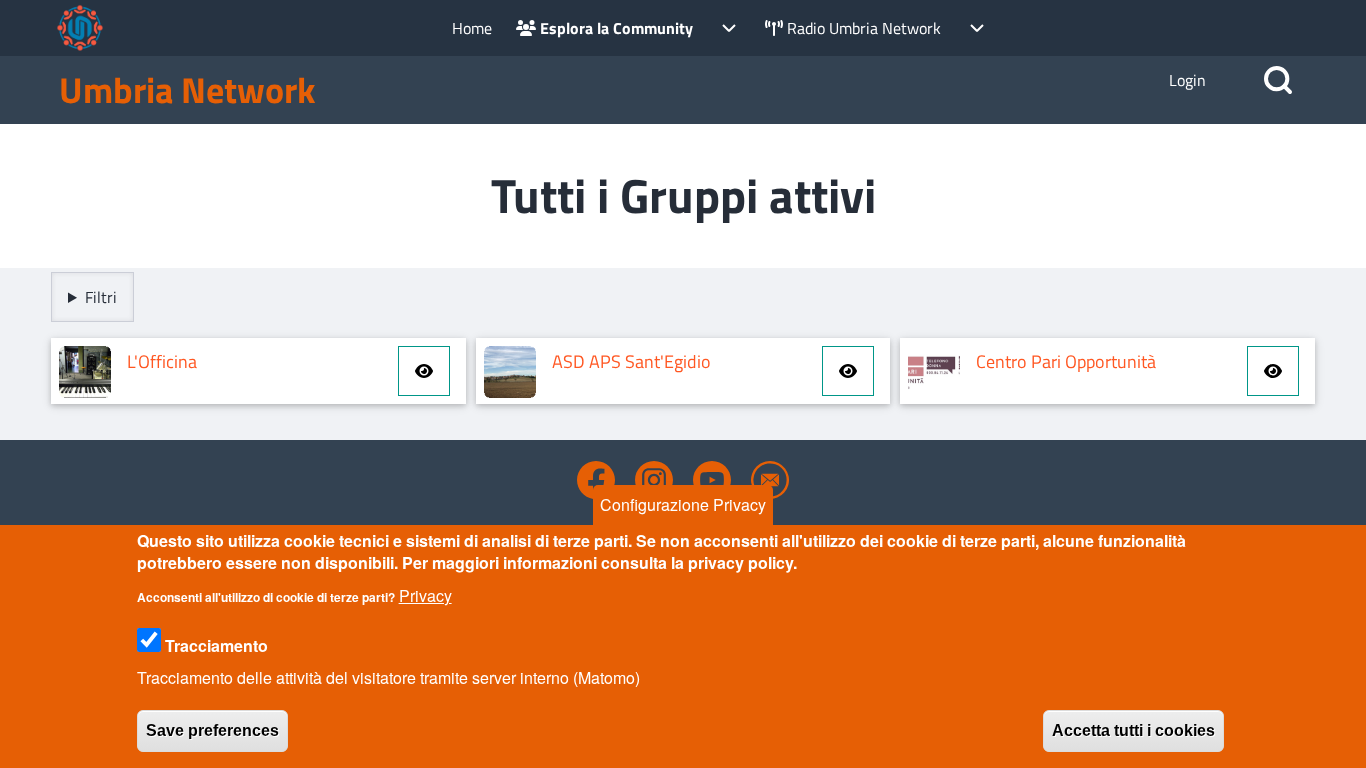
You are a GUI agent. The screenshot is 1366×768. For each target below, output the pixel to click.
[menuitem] (472, 28)
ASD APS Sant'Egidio (631, 361)
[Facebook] (596, 480)
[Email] (770, 480)
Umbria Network (187, 90)
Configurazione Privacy (683, 504)
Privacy (425, 595)
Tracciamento (216, 645)
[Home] (80, 28)
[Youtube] (712, 480)
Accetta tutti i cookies (1133, 730)
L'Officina (162, 361)
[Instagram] (654, 480)
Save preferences (212, 730)
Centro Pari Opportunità (1066, 361)
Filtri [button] (101, 297)
